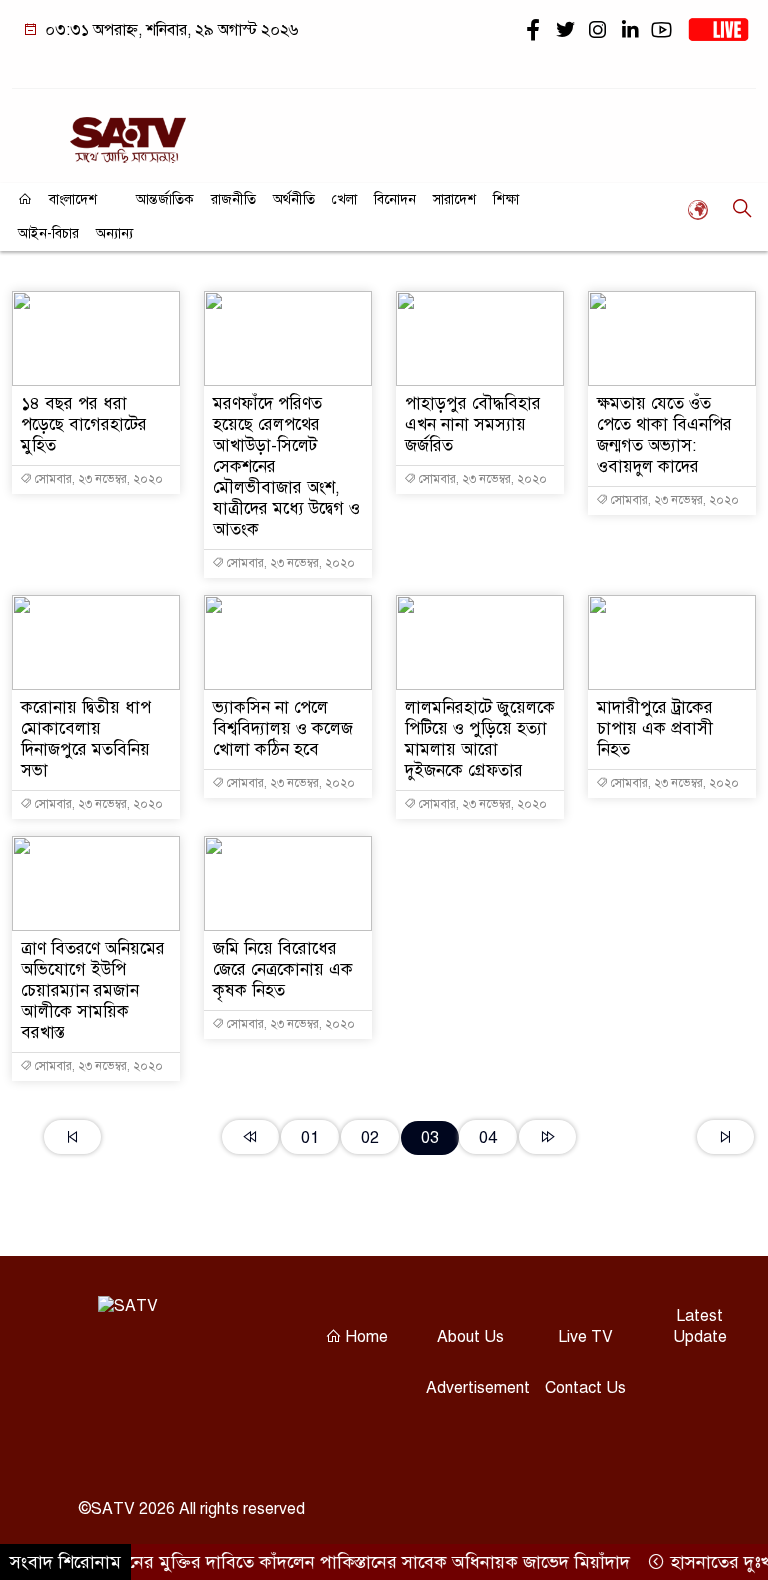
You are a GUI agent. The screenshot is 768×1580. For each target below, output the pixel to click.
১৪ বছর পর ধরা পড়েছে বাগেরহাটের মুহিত (84, 424)
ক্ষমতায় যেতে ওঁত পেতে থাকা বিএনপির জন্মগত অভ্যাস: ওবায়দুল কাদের (664, 435)
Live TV (585, 1337)
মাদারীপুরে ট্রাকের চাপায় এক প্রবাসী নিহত (655, 728)
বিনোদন (395, 199)
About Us (470, 1337)
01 (310, 1137)
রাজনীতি (233, 199)
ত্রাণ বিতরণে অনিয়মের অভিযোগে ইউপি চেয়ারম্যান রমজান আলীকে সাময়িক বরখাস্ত (93, 990)
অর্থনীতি (294, 199)
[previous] (250, 1137)
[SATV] (128, 132)
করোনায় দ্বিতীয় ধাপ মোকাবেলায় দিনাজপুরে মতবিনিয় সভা (86, 739)
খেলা (344, 199)
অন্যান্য (114, 233)
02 (370, 1137)
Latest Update (700, 1326)
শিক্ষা (506, 199)
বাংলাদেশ (73, 199)
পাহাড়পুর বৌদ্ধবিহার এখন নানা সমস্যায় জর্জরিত (473, 424)
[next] (547, 1137)
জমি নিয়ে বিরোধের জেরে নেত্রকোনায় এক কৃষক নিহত (283, 969)
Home (364, 1337)
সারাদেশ (454, 199)
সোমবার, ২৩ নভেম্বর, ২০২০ (97, 479)
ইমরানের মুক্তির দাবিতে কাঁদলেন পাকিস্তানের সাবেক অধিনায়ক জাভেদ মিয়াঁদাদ (348, 1562)
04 (488, 1137)
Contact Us (585, 1388)
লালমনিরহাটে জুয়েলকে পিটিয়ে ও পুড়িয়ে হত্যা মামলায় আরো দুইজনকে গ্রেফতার (480, 739)
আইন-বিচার (48, 233)
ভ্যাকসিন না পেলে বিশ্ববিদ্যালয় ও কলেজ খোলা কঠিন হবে (283, 728)
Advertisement (478, 1388)
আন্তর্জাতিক (165, 199)
